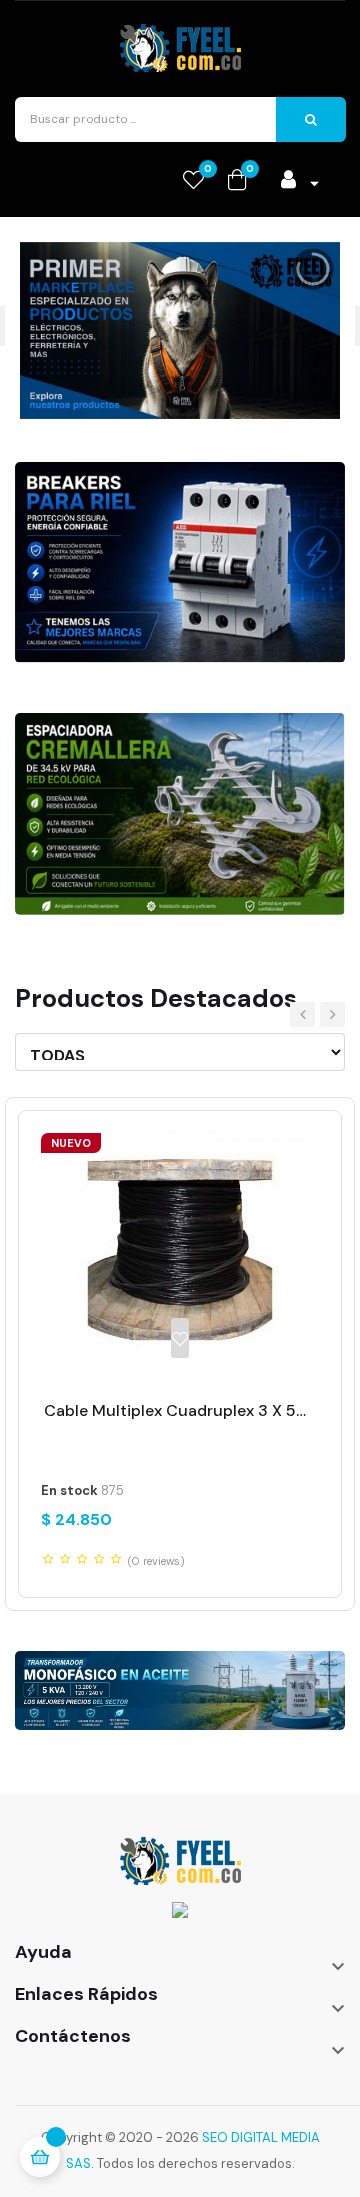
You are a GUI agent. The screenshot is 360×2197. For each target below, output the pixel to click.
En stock (69, 1491)
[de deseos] (193, 181)
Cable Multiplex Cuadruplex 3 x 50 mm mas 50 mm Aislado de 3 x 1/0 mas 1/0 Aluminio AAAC (180, 1411)
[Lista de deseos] (180, 1338)
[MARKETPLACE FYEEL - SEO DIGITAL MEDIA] (180, 1858)
